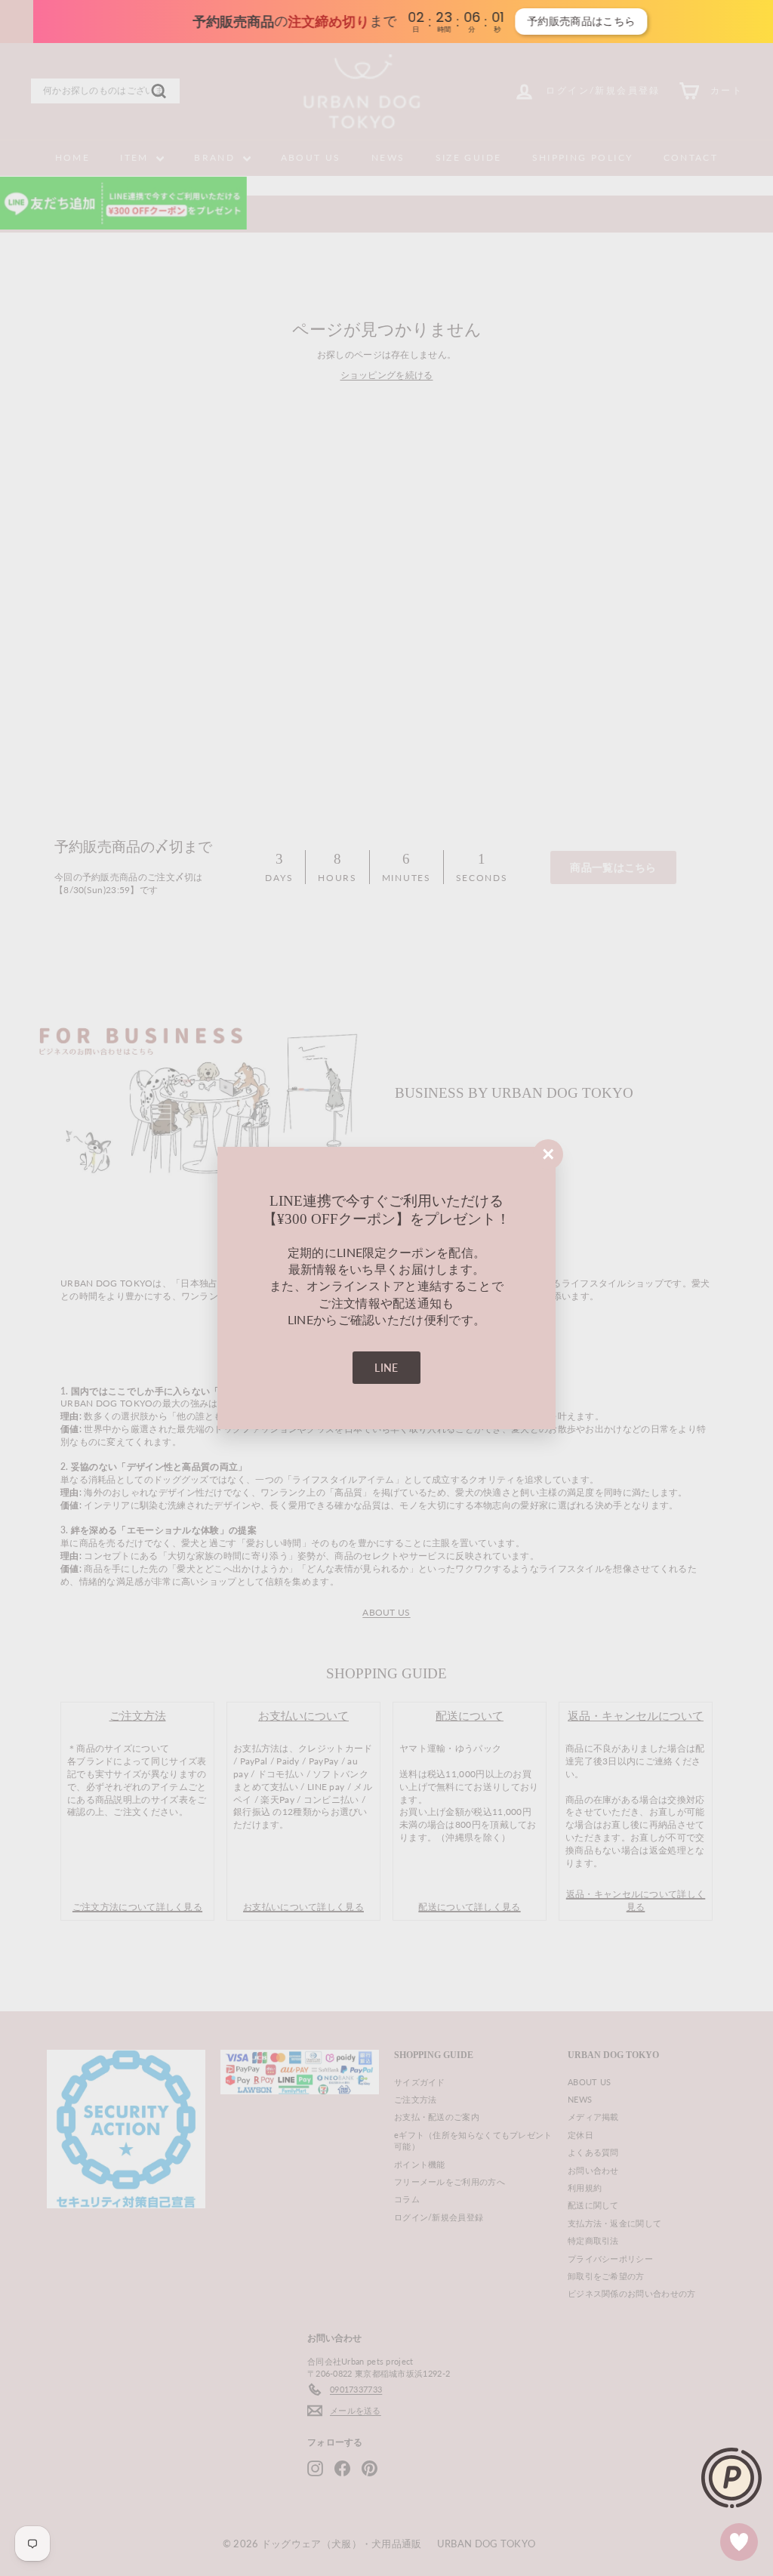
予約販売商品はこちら (554, 21)
